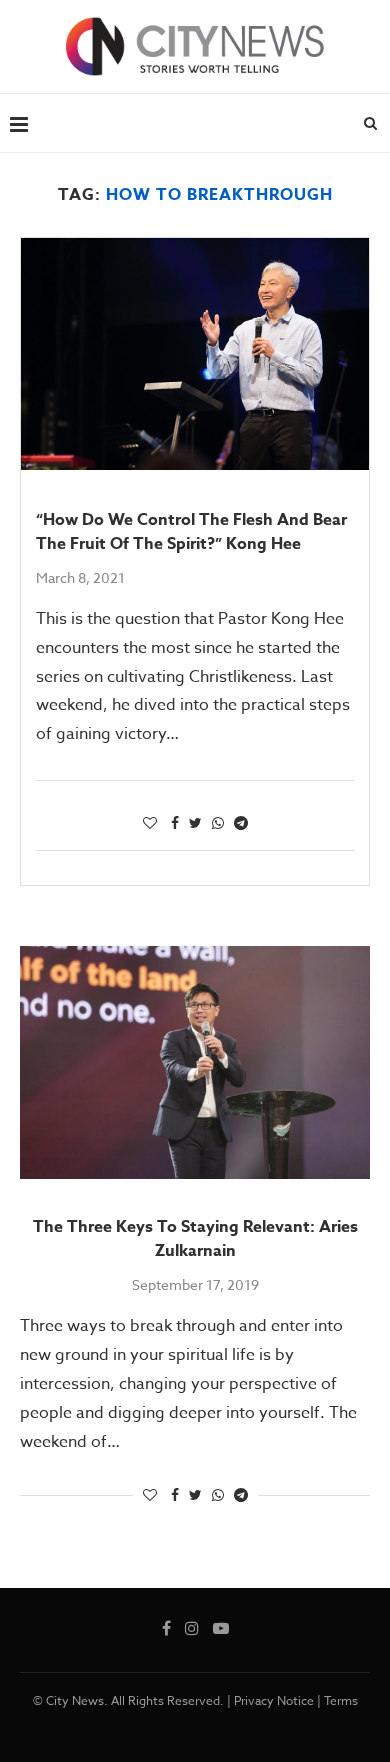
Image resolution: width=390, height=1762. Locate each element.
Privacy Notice (274, 1700)
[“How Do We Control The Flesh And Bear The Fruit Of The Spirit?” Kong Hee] (195, 354)
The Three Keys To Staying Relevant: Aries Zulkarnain (195, 1239)
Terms (341, 1700)
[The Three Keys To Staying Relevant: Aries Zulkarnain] (195, 1062)
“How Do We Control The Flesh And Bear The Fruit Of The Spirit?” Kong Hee (191, 532)
